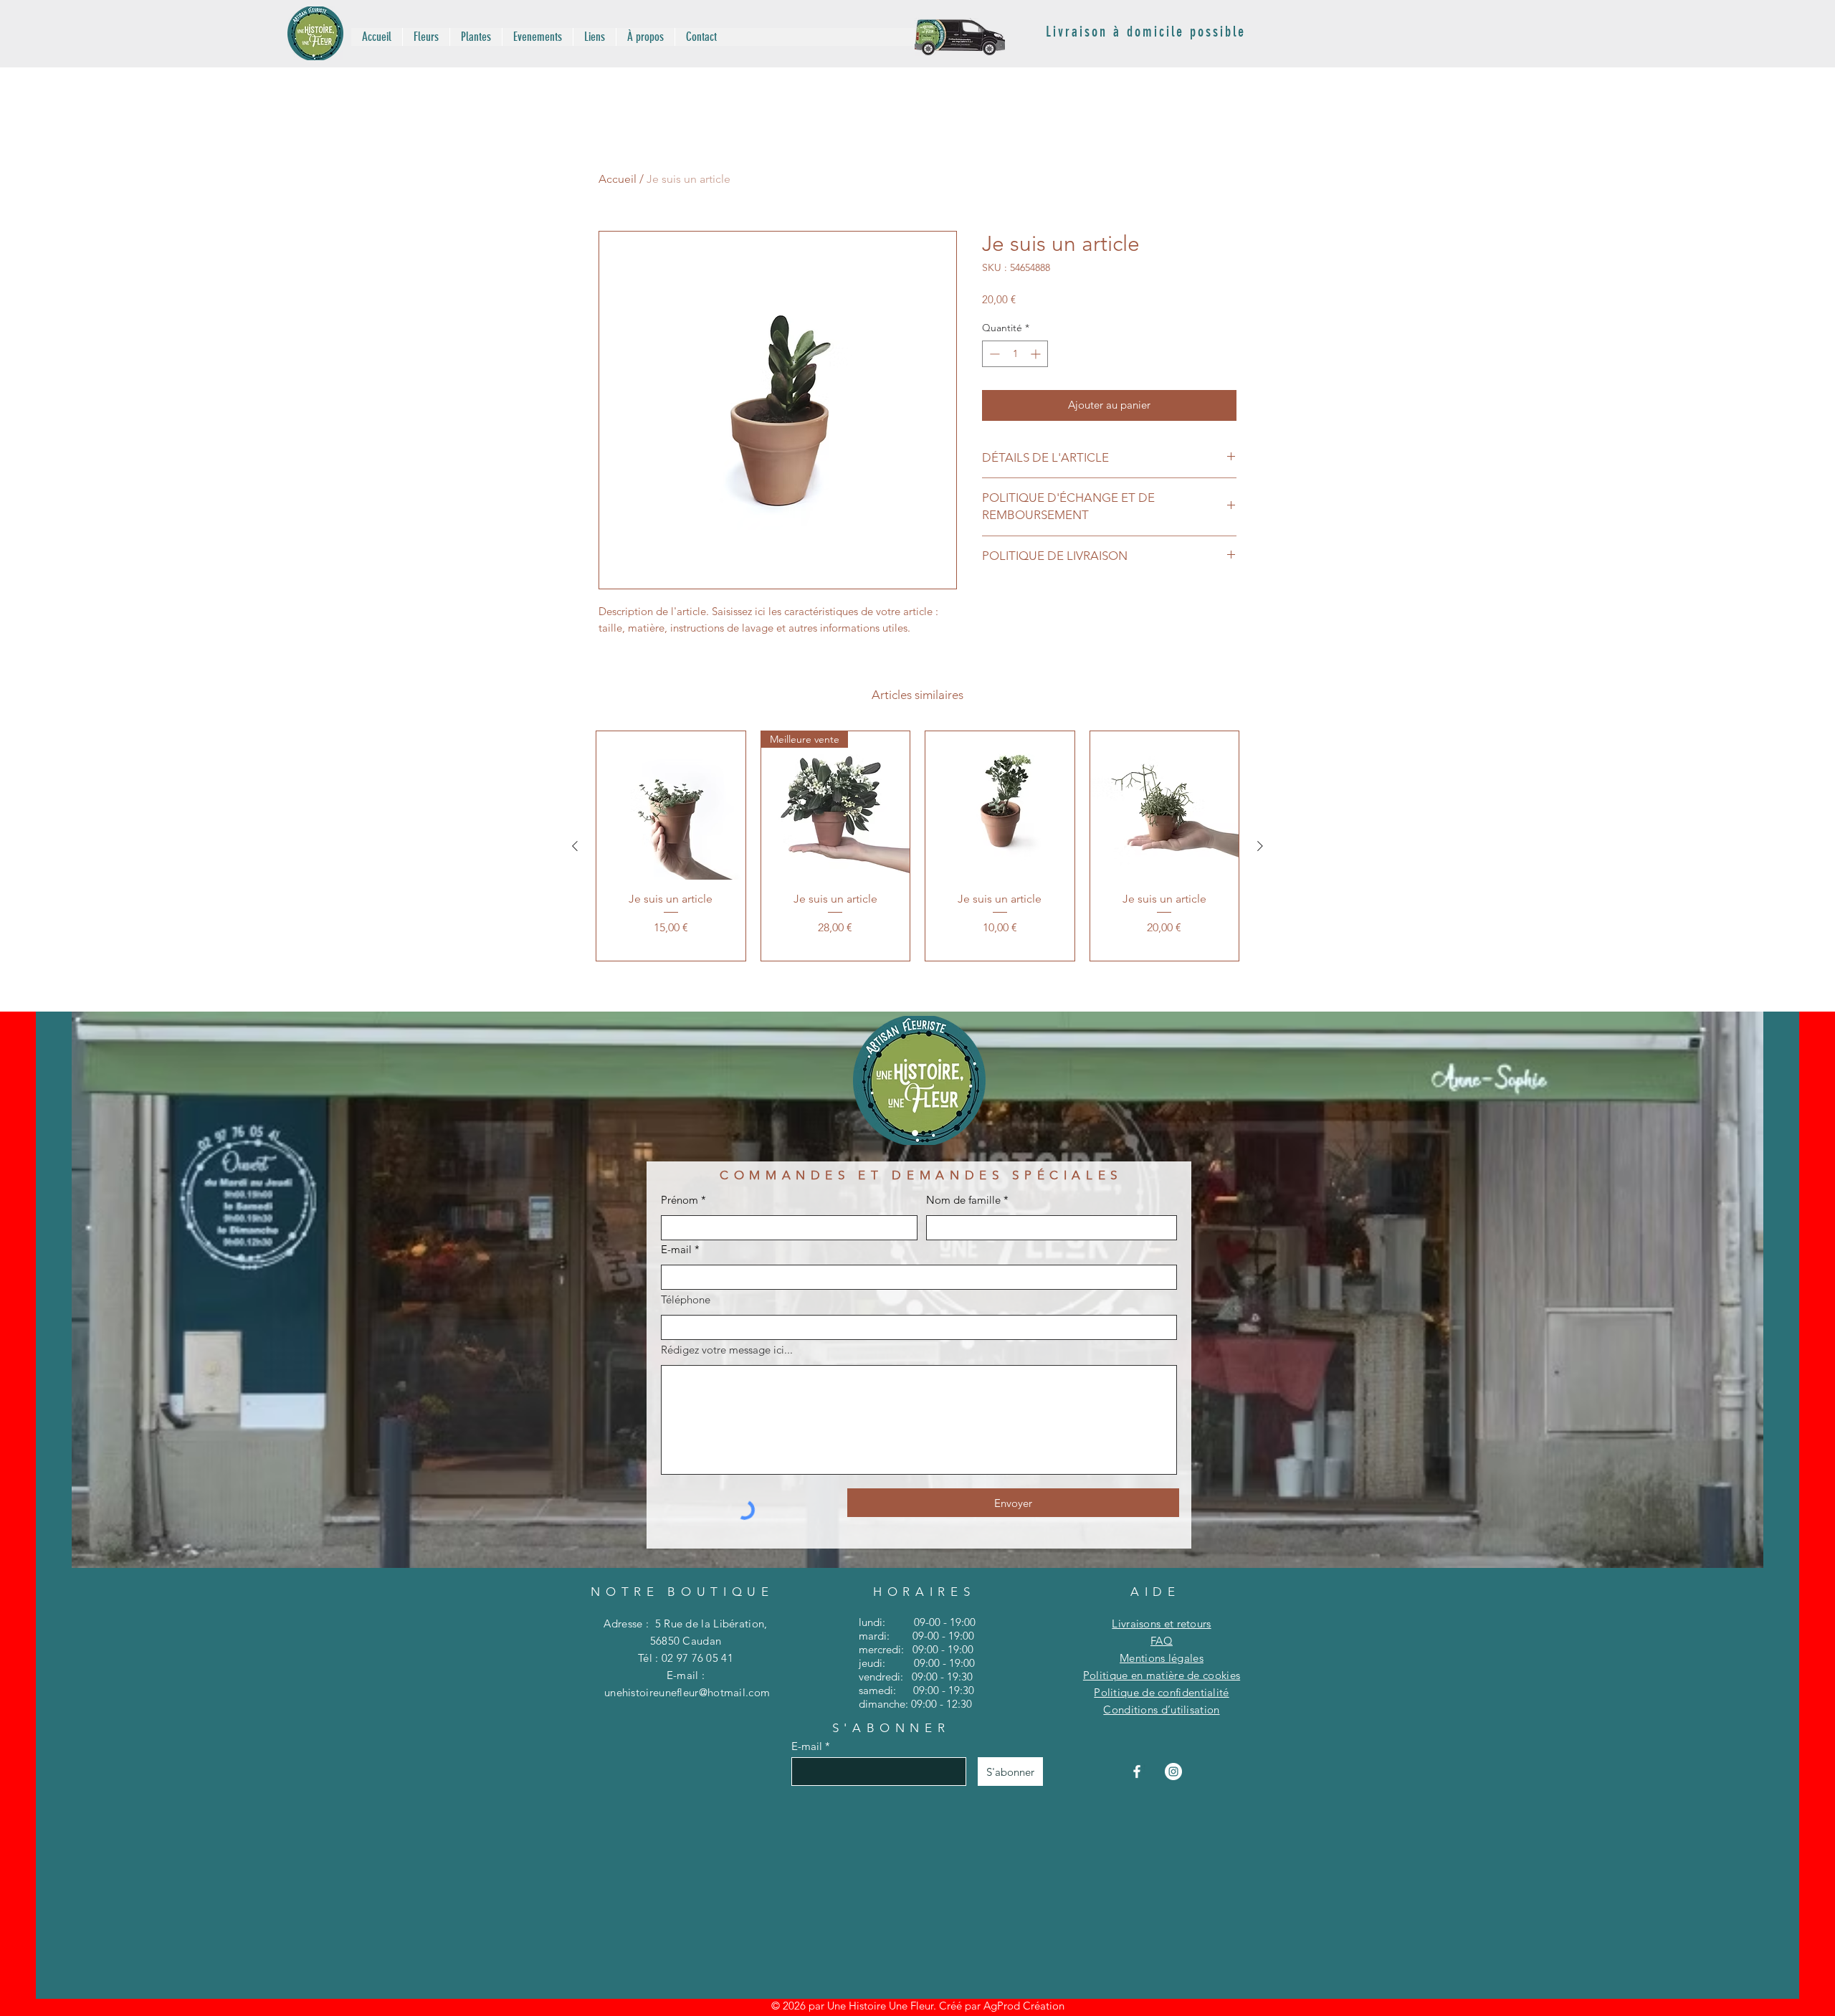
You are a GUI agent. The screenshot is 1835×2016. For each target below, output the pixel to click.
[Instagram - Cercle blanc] (1173, 1772)
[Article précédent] (575, 846)
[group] (917, 846)
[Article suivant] (1260, 846)
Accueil (618, 179)
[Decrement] (993, 354)
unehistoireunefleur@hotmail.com (687, 1692)
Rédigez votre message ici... (727, 1350)
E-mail (676, 1249)
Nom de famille (963, 1200)
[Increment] (1037, 354)
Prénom (680, 1200)
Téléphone (686, 1299)
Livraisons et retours (1161, 1623)
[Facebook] (1137, 1772)
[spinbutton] (1015, 354)
